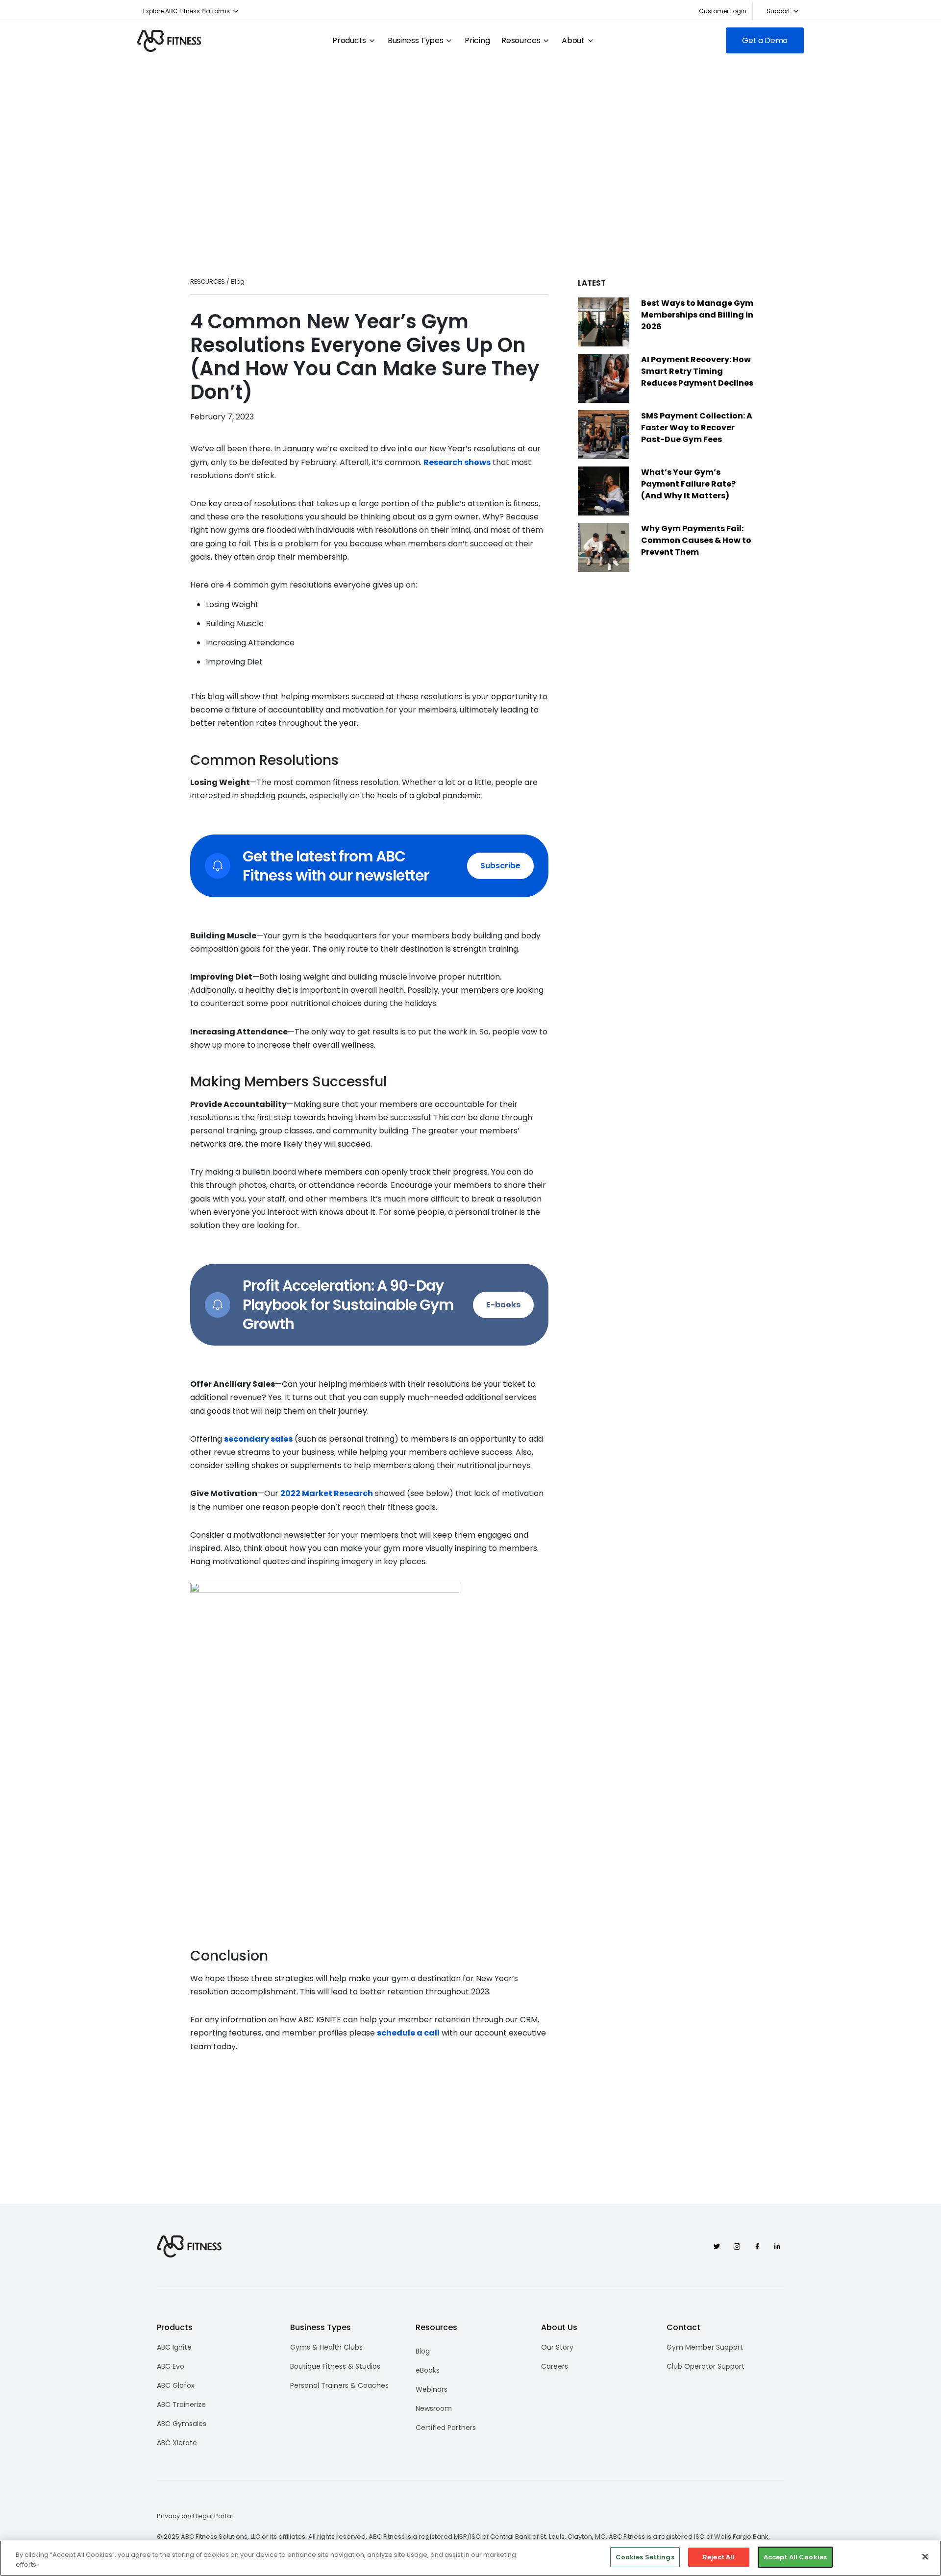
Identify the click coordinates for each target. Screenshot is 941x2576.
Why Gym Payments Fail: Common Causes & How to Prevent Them (696, 540)
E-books (503, 1305)
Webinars (432, 2389)
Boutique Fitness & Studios (335, 2366)
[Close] (925, 2556)
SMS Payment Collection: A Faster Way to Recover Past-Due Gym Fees (697, 428)
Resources (521, 41)
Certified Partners (446, 2428)
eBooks (428, 2370)
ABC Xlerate (177, 2443)
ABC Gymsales (182, 2424)
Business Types (416, 41)
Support (778, 11)
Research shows (457, 462)
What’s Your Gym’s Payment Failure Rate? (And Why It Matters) (688, 484)
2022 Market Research (327, 1493)
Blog (423, 2351)
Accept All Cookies (795, 2557)
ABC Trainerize (181, 2404)
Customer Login (723, 11)
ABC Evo (171, 2366)
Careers (555, 2366)
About (573, 41)
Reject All (718, 2557)
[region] (470, 2558)
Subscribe (500, 866)
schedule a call (408, 2033)
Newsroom (434, 2408)
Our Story (557, 2347)
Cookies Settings (645, 2557)
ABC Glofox (176, 2385)
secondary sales (258, 1439)
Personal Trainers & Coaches (339, 2385)
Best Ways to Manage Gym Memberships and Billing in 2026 (697, 315)
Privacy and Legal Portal (195, 2516)
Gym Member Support (705, 2347)
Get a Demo (765, 40)
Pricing (477, 41)
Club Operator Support (706, 2366)
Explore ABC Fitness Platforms (186, 11)
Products (349, 41)
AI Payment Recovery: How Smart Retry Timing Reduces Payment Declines (697, 371)
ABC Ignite (174, 2347)
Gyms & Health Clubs (326, 2347)
